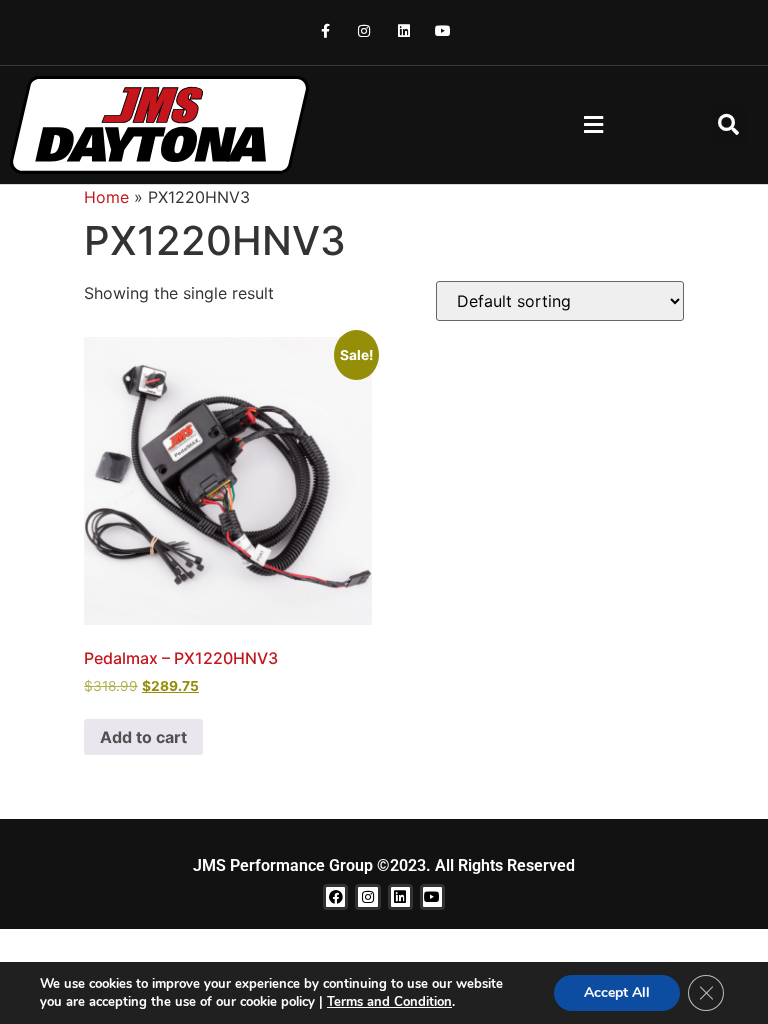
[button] (593, 124)
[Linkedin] (403, 30)
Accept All (617, 992)
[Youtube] (442, 30)
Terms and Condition (389, 1002)
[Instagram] (364, 30)
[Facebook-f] (325, 30)
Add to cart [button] (143, 737)
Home (106, 197)
